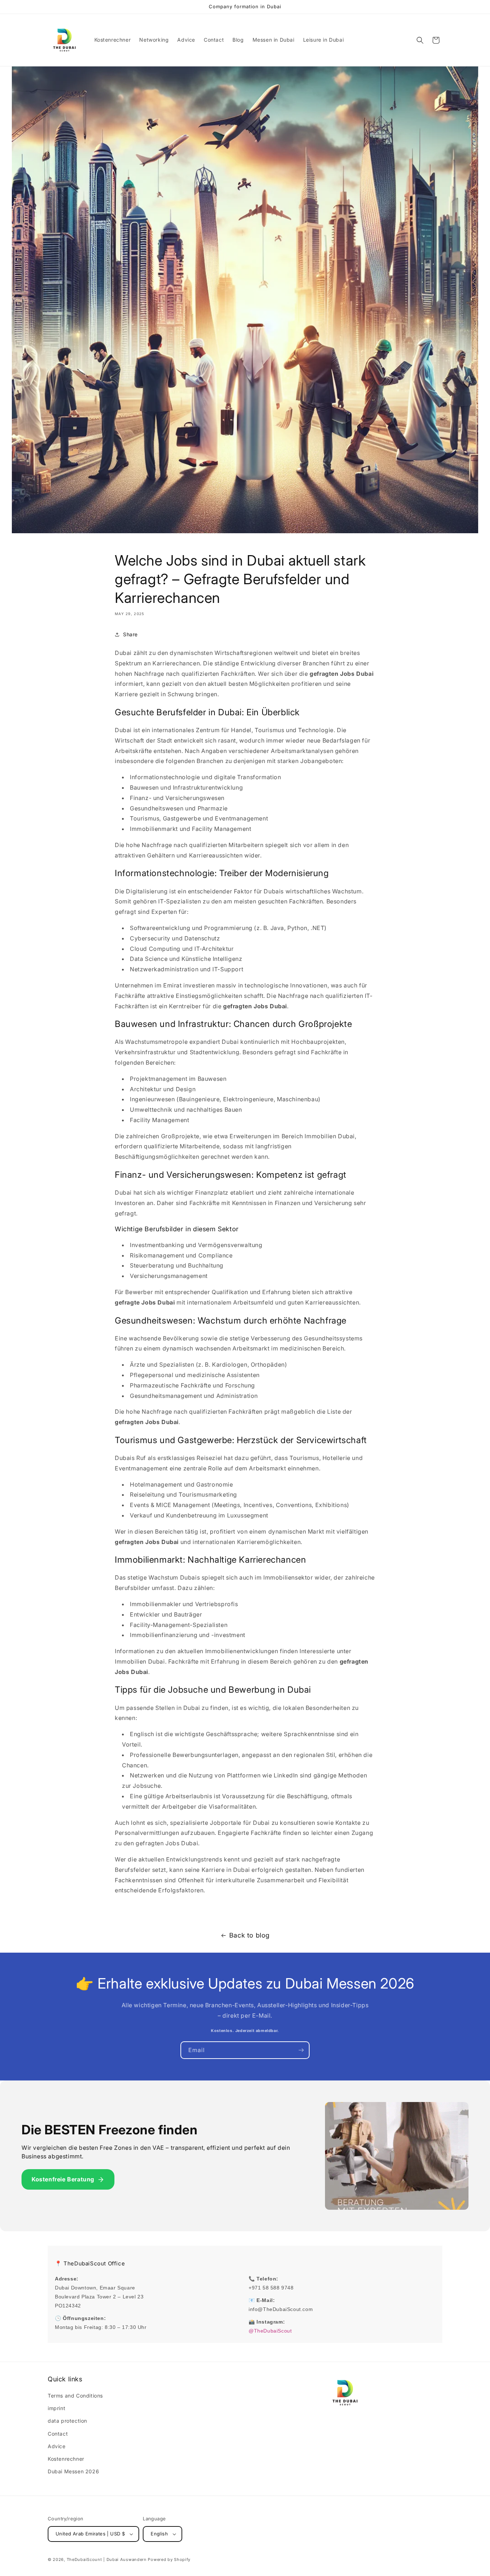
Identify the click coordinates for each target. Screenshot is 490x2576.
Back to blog (249, 1935)
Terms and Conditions (75, 2396)
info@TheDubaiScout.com (281, 2309)
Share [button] (130, 634)
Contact (58, 2434)
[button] (420, 40)
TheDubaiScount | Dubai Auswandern (107, 2559)
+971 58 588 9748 (271, 2288)
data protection (67, 2421)
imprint (56, 2408)
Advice (57, 2446)
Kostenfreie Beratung (63, 2179)
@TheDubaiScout (270, 2331)
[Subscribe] (301, 2050)
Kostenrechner (66, 2459)
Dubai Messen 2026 (73, 2471)
